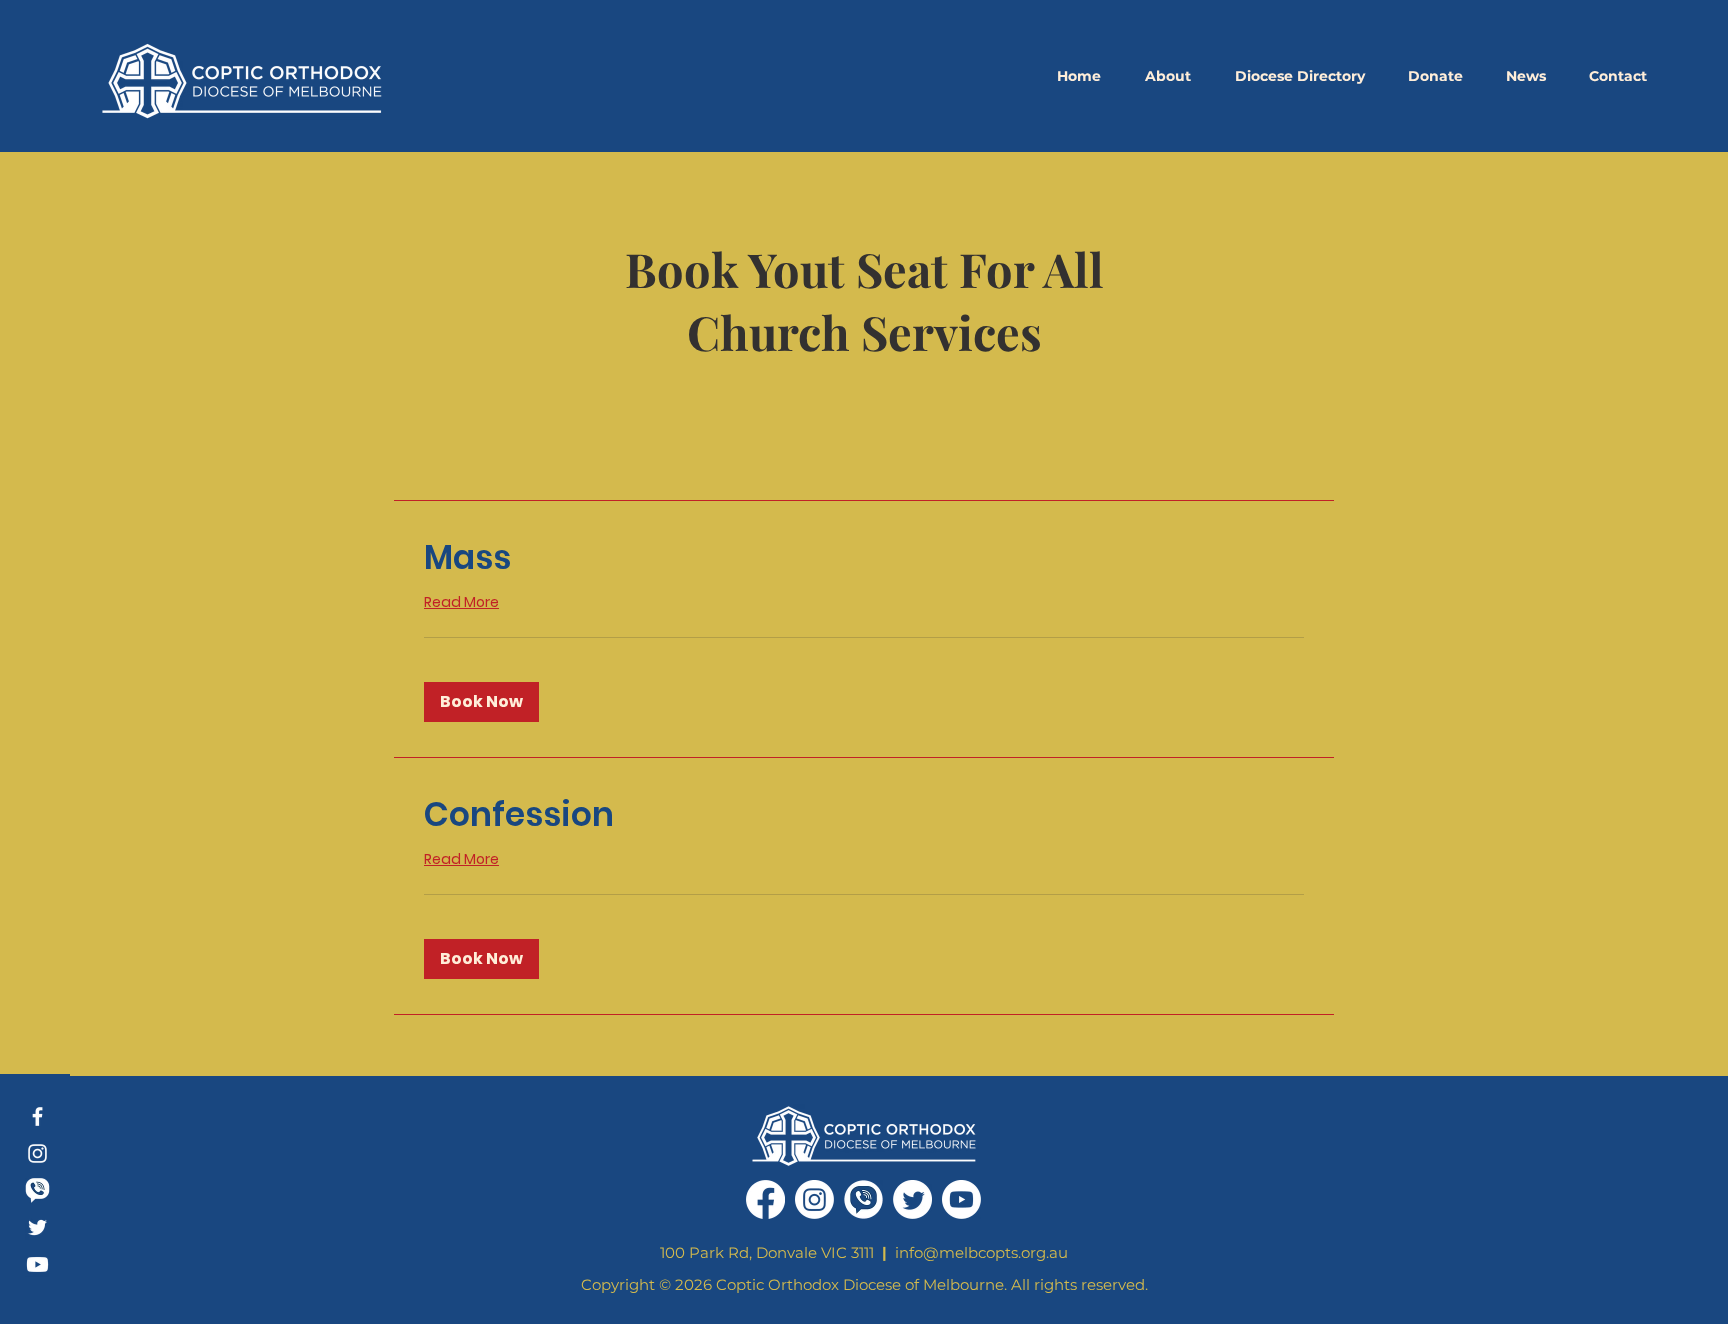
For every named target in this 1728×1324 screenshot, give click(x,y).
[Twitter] (37, 1227)
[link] (864, 558)
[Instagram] (37, 1153)
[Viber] (37, 1190)
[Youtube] (37, 1264)
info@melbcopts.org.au (981, 1252)
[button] (1168, 76)
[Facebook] (37, 1116)
